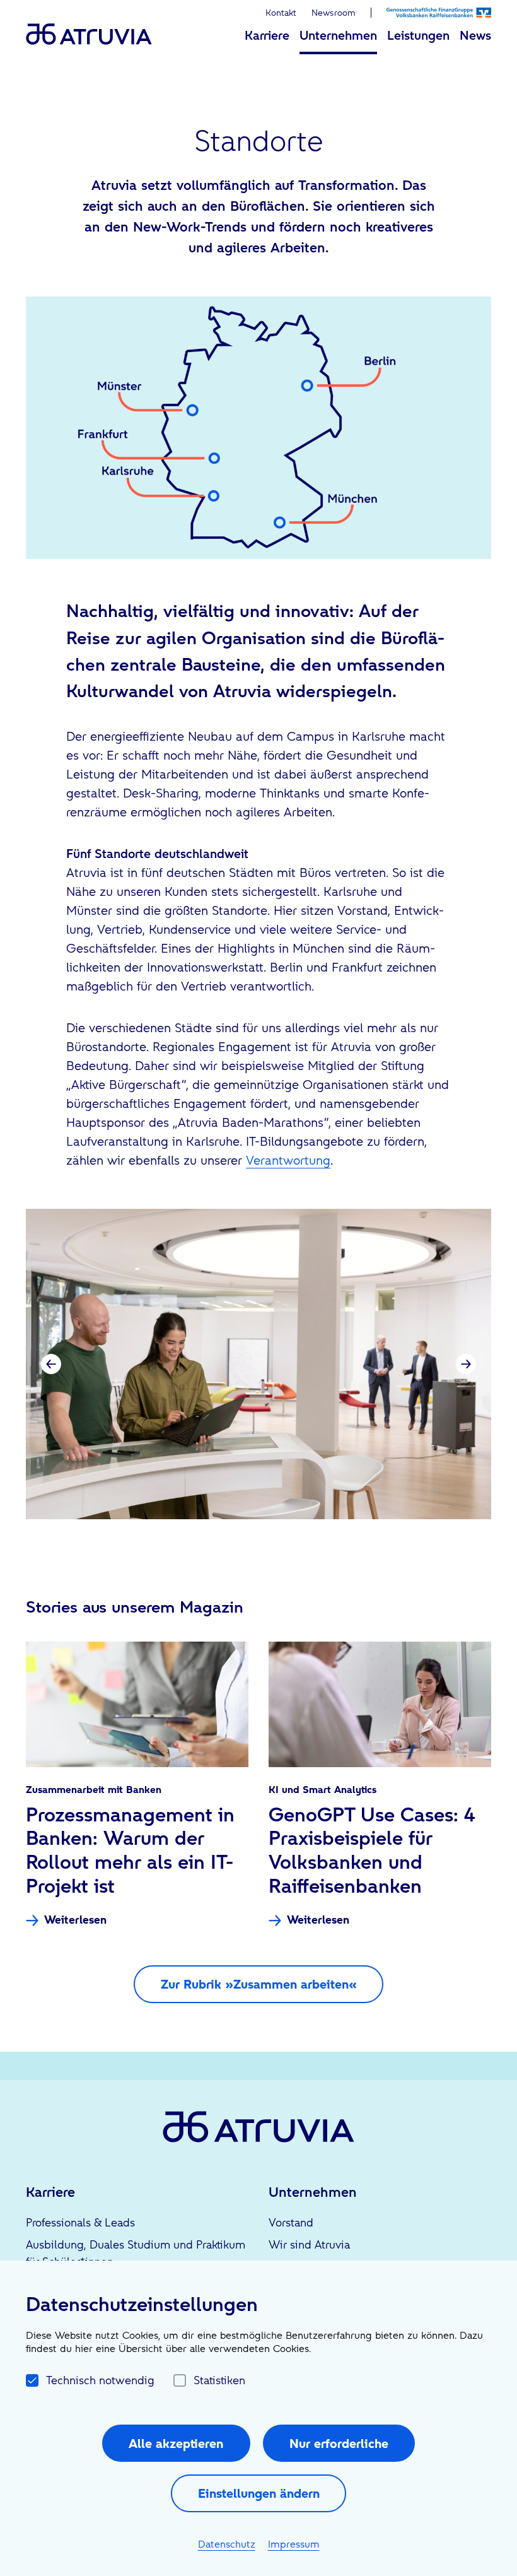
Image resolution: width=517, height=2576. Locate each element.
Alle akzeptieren (176, 2444)
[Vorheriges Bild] (51, 1364)
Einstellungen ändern (259, 2493)
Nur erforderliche (339, 2444)
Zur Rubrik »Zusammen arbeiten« (259, 1984)
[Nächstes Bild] (466, 1364)
